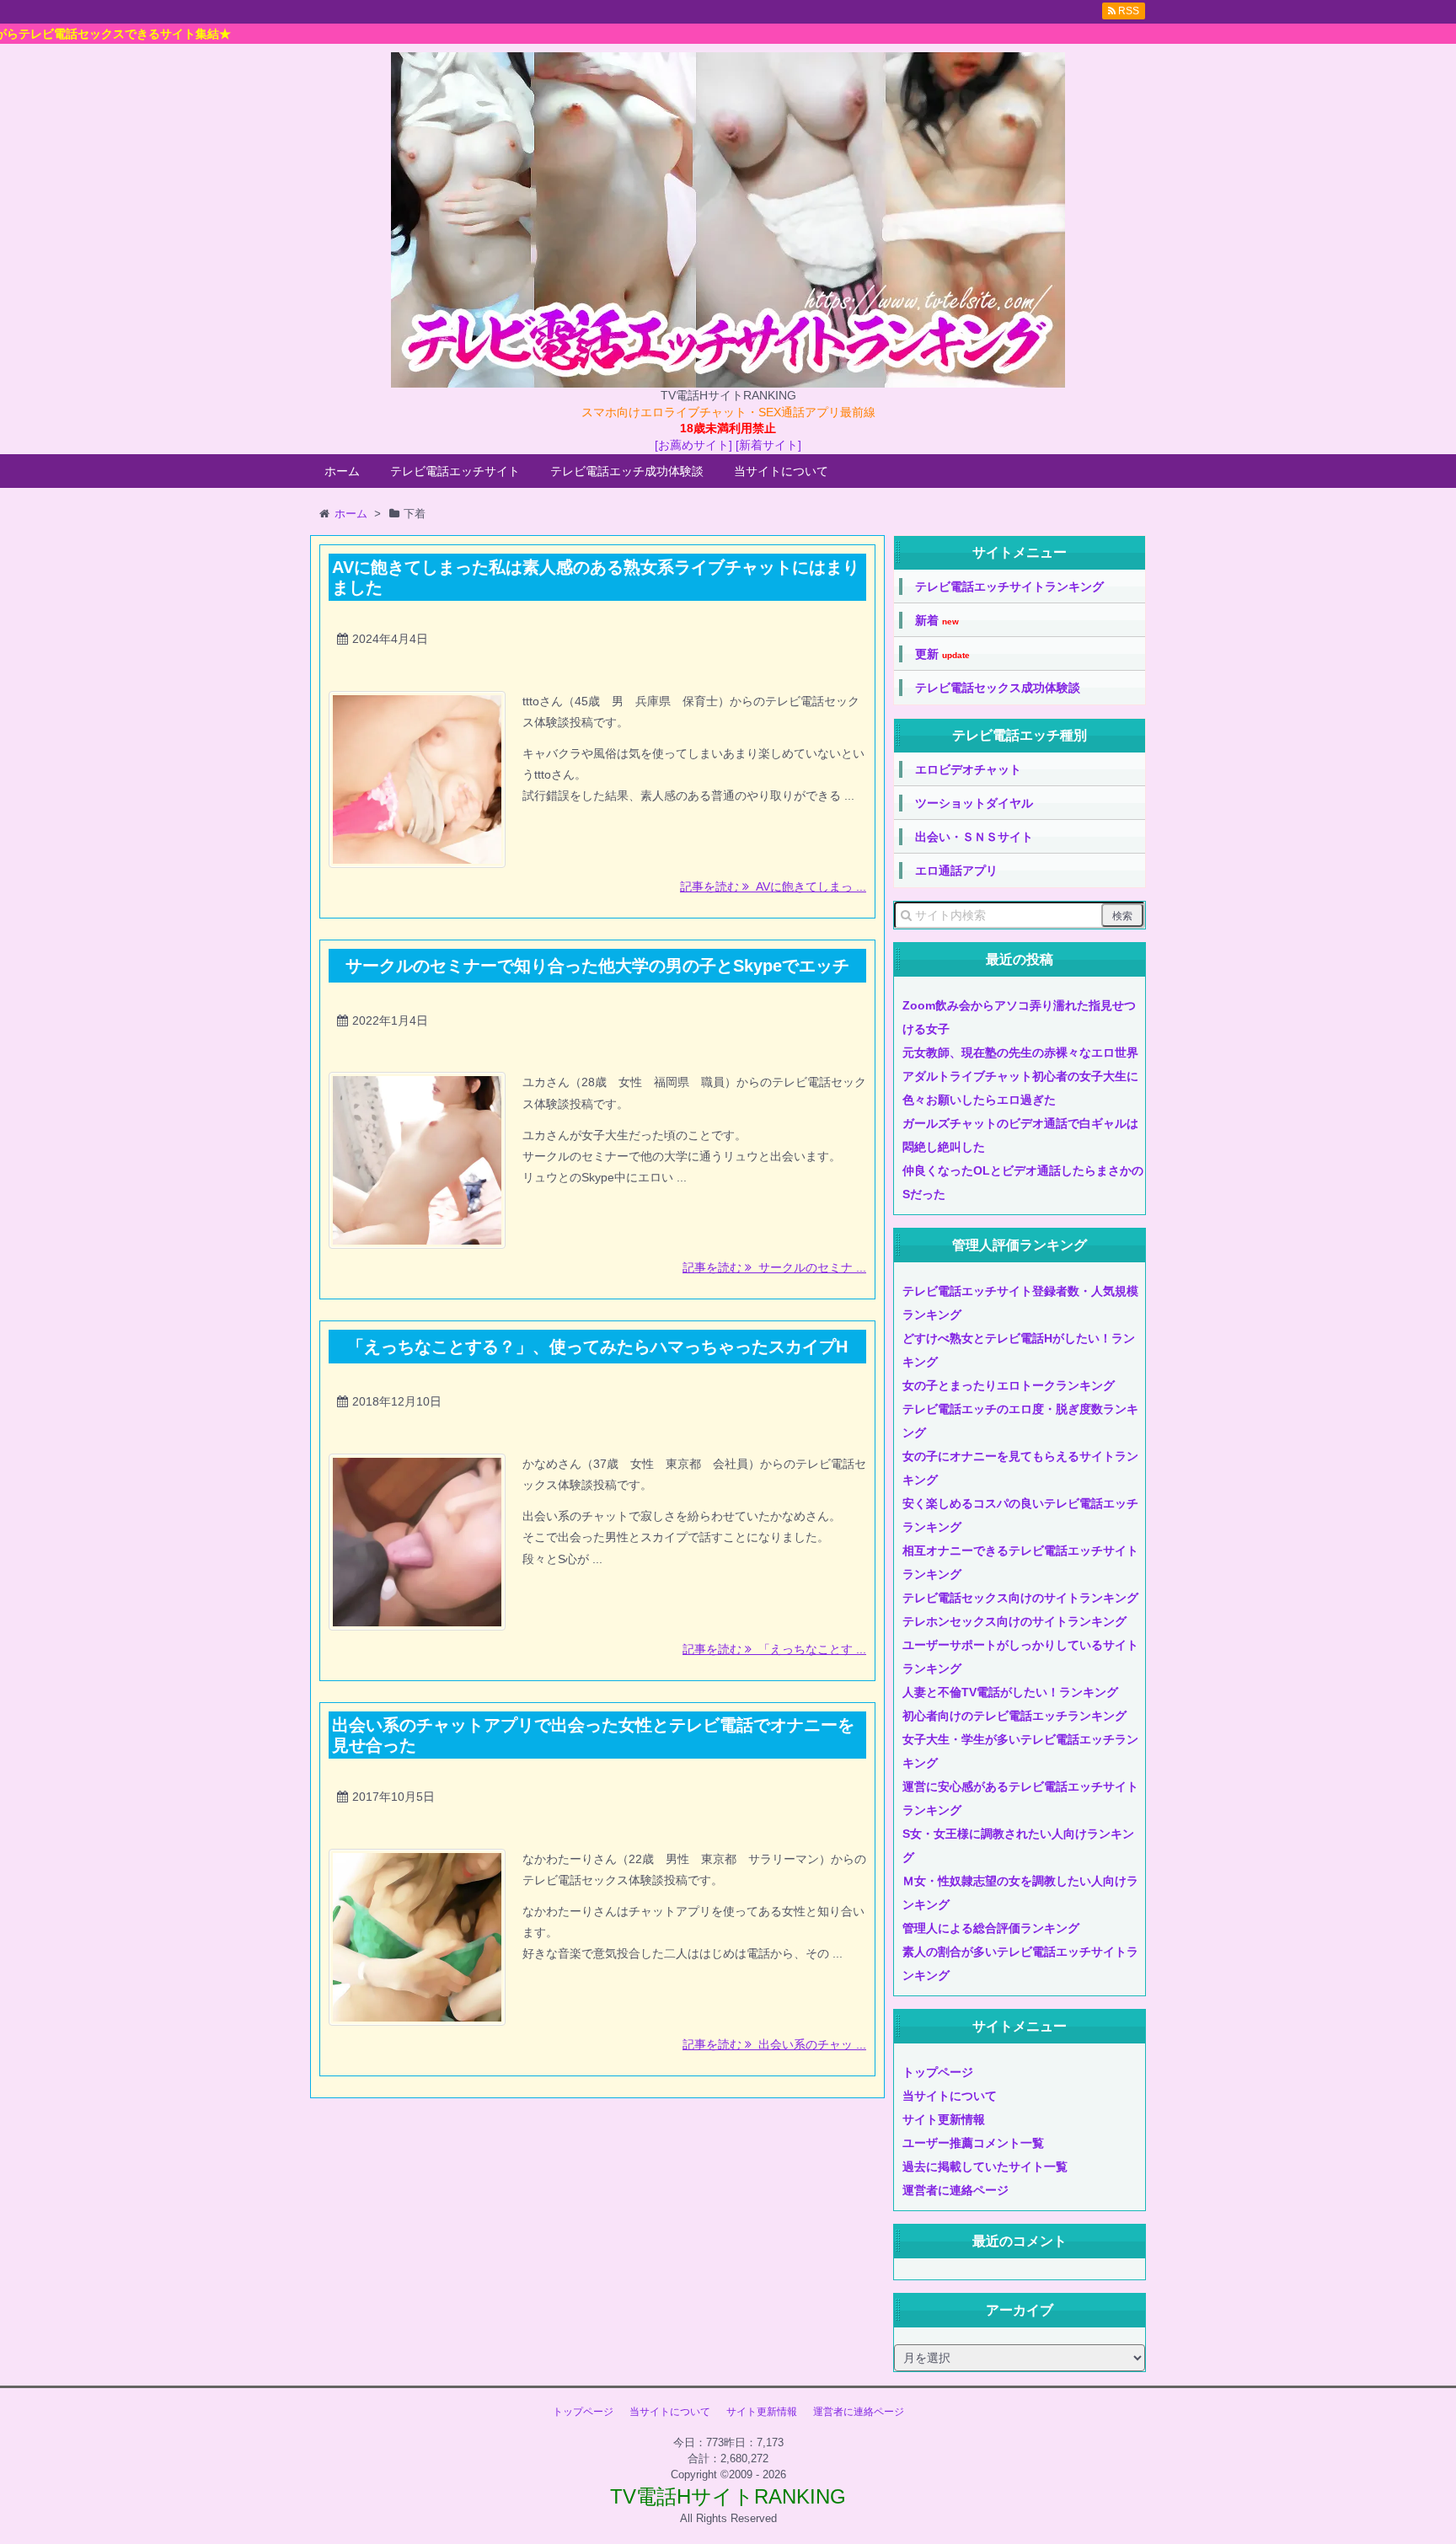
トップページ (938, 2072)
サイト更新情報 (944, 2119)
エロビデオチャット (968, 769)
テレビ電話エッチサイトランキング (1009, 586)
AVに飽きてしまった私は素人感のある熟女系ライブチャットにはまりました (596, 577)
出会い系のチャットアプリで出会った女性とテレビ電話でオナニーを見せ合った (593, 1735)
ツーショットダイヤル (974, 803)
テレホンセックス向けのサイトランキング (1014, 1621)
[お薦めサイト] (693, 445)
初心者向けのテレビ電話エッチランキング (1014, 1716)
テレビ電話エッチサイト (455, 471)
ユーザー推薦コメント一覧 (973, 2143)
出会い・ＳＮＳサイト (974, 837)
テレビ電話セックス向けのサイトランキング (1020, 1598)
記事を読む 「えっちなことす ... (774, 1649)
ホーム (342, 471)
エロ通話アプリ (956, 870)
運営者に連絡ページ (955, 2190)
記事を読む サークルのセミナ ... (774, 1267)
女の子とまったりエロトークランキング (1009, 1385)
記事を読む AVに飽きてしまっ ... (773, 886)
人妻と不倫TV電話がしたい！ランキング (1010, 1692)
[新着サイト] (768, 445)
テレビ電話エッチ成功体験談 (627, 471)
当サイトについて (781, 471)
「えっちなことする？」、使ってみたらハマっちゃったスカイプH (597, 1347)
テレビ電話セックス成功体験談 (998, 688)
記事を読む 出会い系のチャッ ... (774, 2044)
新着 (937, 621)
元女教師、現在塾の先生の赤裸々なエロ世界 (1020, 1052)
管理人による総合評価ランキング (991, 1928)
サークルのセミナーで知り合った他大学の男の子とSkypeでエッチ (597, 966)
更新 (942, 654)
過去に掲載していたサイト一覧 (985, 2166)
